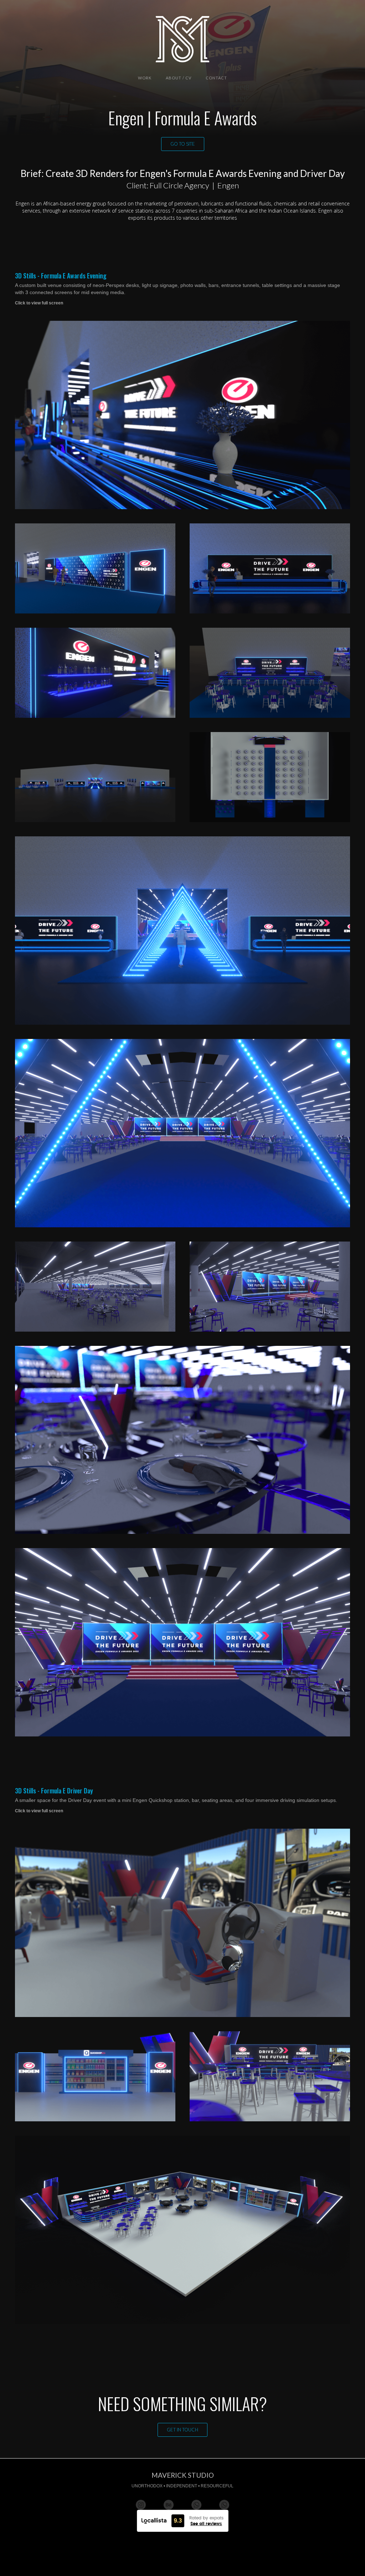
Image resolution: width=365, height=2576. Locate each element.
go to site (183, 144)
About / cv (179, 78)
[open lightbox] (182, 415)
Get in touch (182, 2430)
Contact (216, 78)
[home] (182, 39)
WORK (145, 78)
